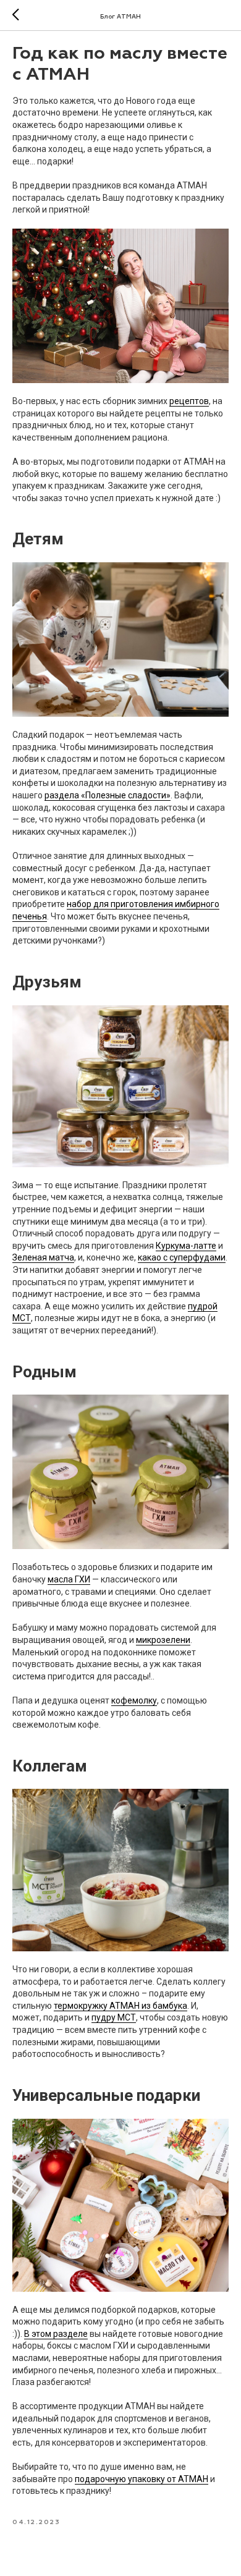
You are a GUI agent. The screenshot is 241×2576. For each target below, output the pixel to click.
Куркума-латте (186, 1246)
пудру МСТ (114, 2017)
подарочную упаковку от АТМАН (142, 2479)
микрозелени (163, 1640)
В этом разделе (56, 2334)
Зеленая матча (43, 1257)
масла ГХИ (69, 1579)
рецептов (189, 401)
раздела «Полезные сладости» (108, 795)
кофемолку (134, 1700)
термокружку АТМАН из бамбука (120, 2006)
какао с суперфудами (182, 1257)
